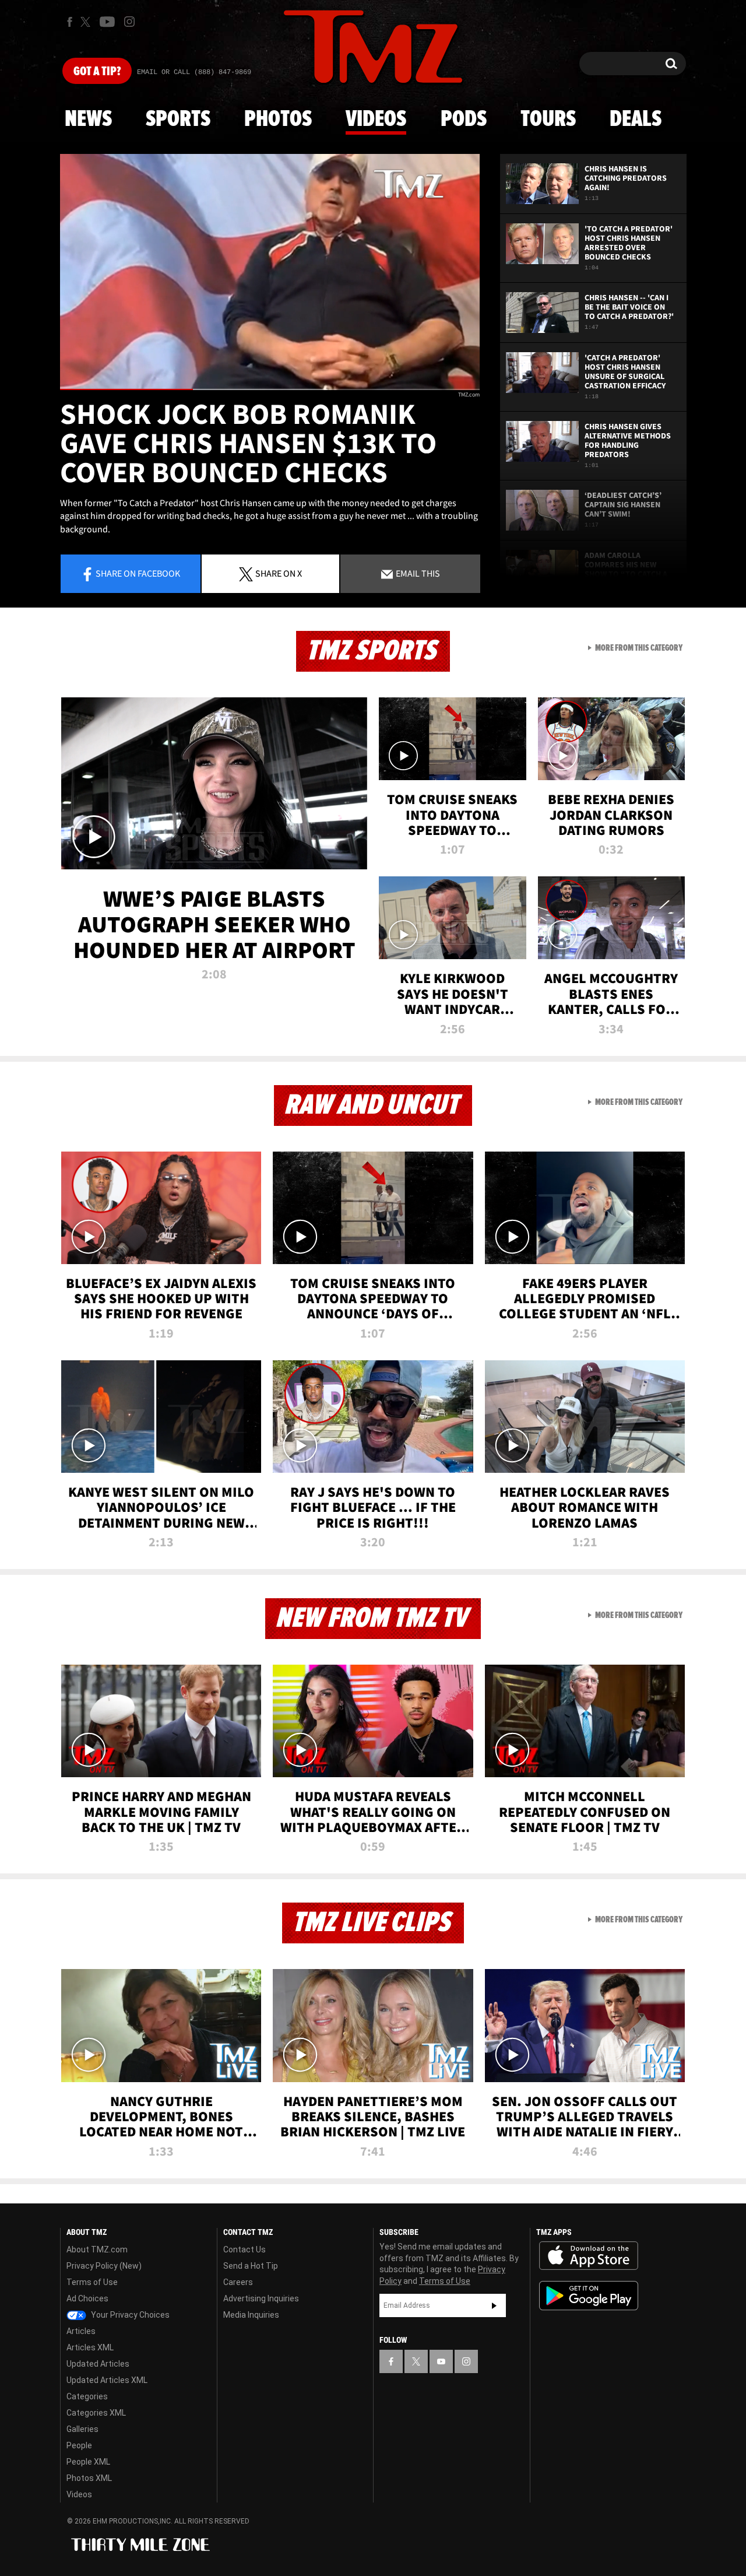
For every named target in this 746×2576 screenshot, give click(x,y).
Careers (238, 2282)
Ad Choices (87, 2298)
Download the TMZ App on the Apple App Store (589, 2256)
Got (97, 72)
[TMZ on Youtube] (107, 22)
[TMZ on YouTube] (441, 2361)
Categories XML (96, 2413)
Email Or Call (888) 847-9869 (194, 72)
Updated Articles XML (107, 2380)
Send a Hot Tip (251, 2266)
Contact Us (244, 2249)
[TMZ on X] (87, 22)
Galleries (82, 2429)
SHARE (279, 573)
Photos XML (89, 2478)
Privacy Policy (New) (104, 2266)
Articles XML (90, 2347)
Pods (464, 120)
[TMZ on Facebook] (70, 22)
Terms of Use (92, 2282)
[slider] (270, 389)
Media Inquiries (251, 2315)
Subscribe (494, 2305)
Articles (81, 2331)
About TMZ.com (97, 2249)
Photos (278, 120)
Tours (548, 120)
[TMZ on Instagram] (129, 22)
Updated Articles (98, 2364)
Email (417, 573)
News (88, 120)
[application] (270, 272)
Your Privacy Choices (129, 2315)
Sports (178, 120)
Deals (636, 120)
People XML (88, 2462)
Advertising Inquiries (261, 2298)
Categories (87, 2396)
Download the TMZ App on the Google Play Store (589, 2296)
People (79, 2445)
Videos (376, 120)
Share (138, 573)
